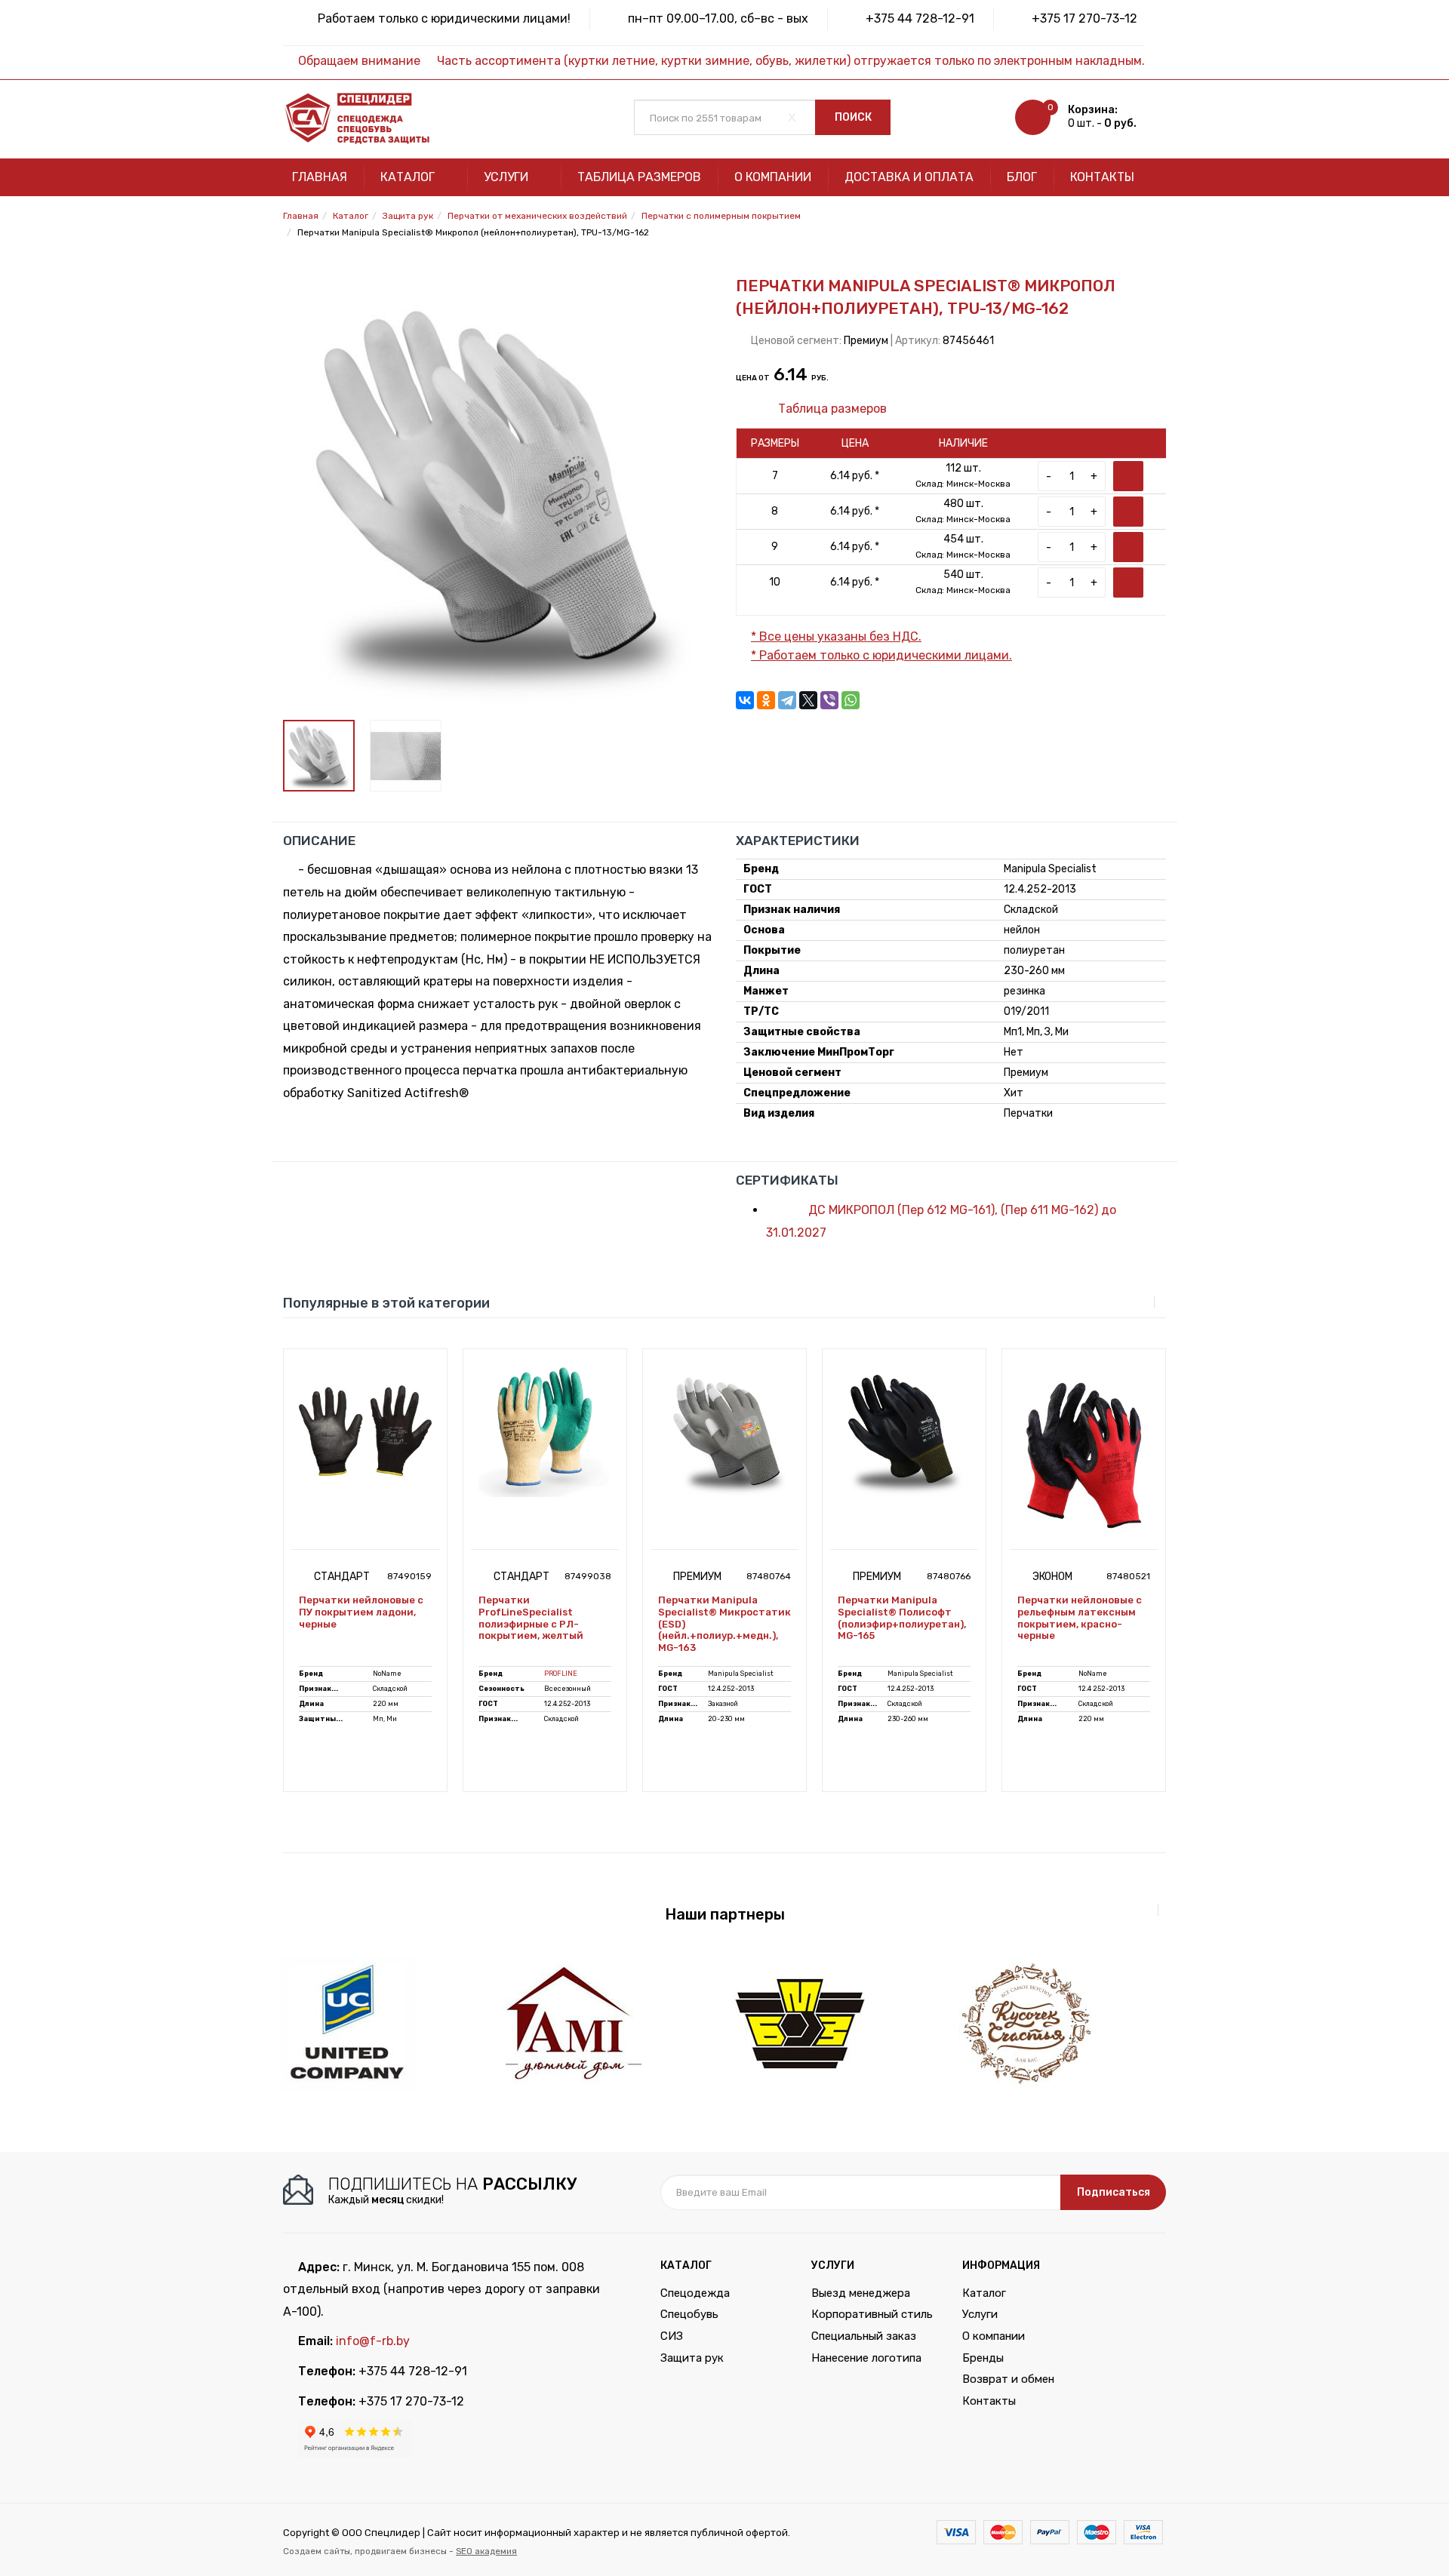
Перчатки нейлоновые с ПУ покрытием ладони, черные (361, 1612)
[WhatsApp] (851, 700)
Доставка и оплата (909, 177)
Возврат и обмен (1008, 2379)
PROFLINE (561, 1674)
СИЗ (672, 2336)
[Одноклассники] (766, 700)
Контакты (1102, 177)
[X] (808, 700)
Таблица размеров (639, 177)
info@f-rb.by (373, 2341)
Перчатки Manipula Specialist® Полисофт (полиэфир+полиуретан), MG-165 (902, 1618)
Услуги (508, 177)
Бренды (983, 2358)
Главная (320, 177)
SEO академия (486, 2551)
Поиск (853, 117)
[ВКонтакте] (745, 700)
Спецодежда (695, 2293)
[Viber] (829, 700)
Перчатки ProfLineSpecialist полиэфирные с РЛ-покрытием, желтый (531, 1618)
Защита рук (692, 2358)
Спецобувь (689, 2314)
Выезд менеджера (861, 2293)
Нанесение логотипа (866, 2358)
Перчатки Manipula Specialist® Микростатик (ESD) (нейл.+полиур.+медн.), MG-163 (724, 1623)
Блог (1022, 177)
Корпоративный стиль (872, 2314)
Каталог (409, 177)
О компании (773, 177)
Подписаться (1114, 2192)
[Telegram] (787, 700)
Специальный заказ (864, 2336)
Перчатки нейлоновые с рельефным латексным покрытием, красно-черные (1080, 1618)
